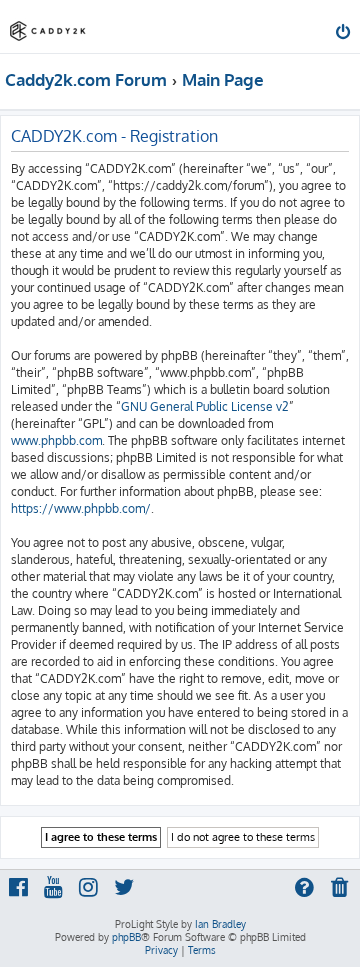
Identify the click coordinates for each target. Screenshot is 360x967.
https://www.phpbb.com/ (81, 508)
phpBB (126, 937)
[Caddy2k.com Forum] (48, 25)
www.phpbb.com (56, 440)
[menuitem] (344, 34)
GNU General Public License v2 (205, 406)
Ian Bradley (220, 924)
